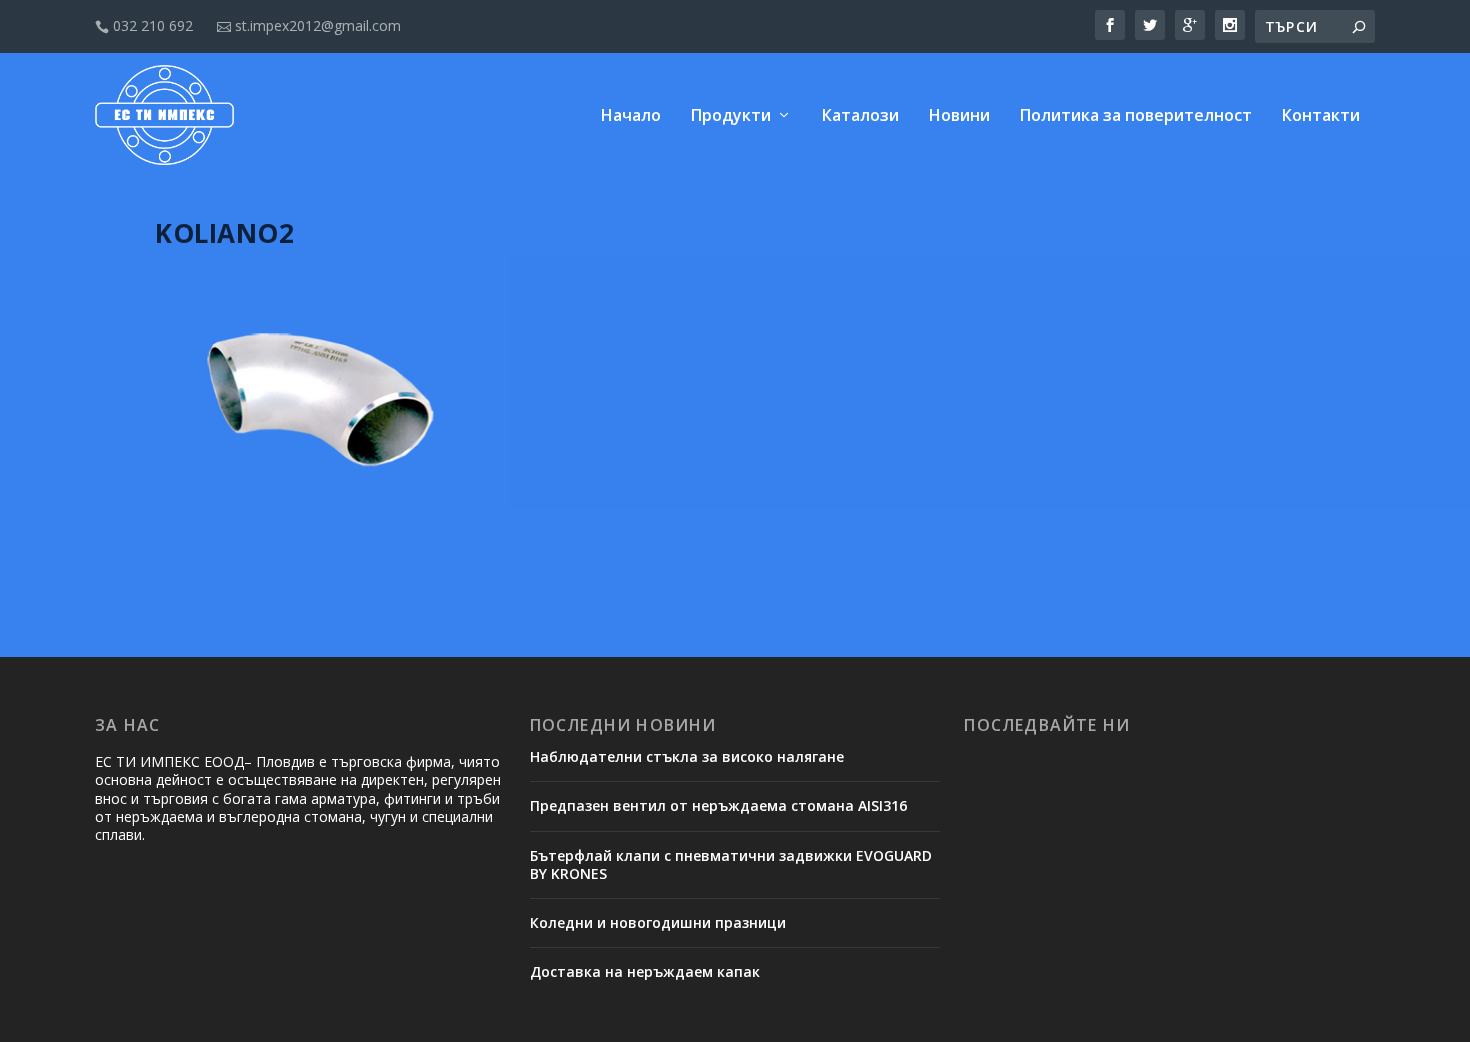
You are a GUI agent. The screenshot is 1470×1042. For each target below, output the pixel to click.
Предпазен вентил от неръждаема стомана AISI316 (718, 805)
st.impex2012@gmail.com (309, 25)
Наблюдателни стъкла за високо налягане (687, 756)
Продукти (731, 116)
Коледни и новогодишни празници (658, 922)
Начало (631, 116)
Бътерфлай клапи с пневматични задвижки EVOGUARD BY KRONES (731, 864)
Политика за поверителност (1136, 116)
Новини (959, 116)
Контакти (1321, 116)
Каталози (860, 116)
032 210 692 (144, 25)
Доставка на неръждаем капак (645, 971)
